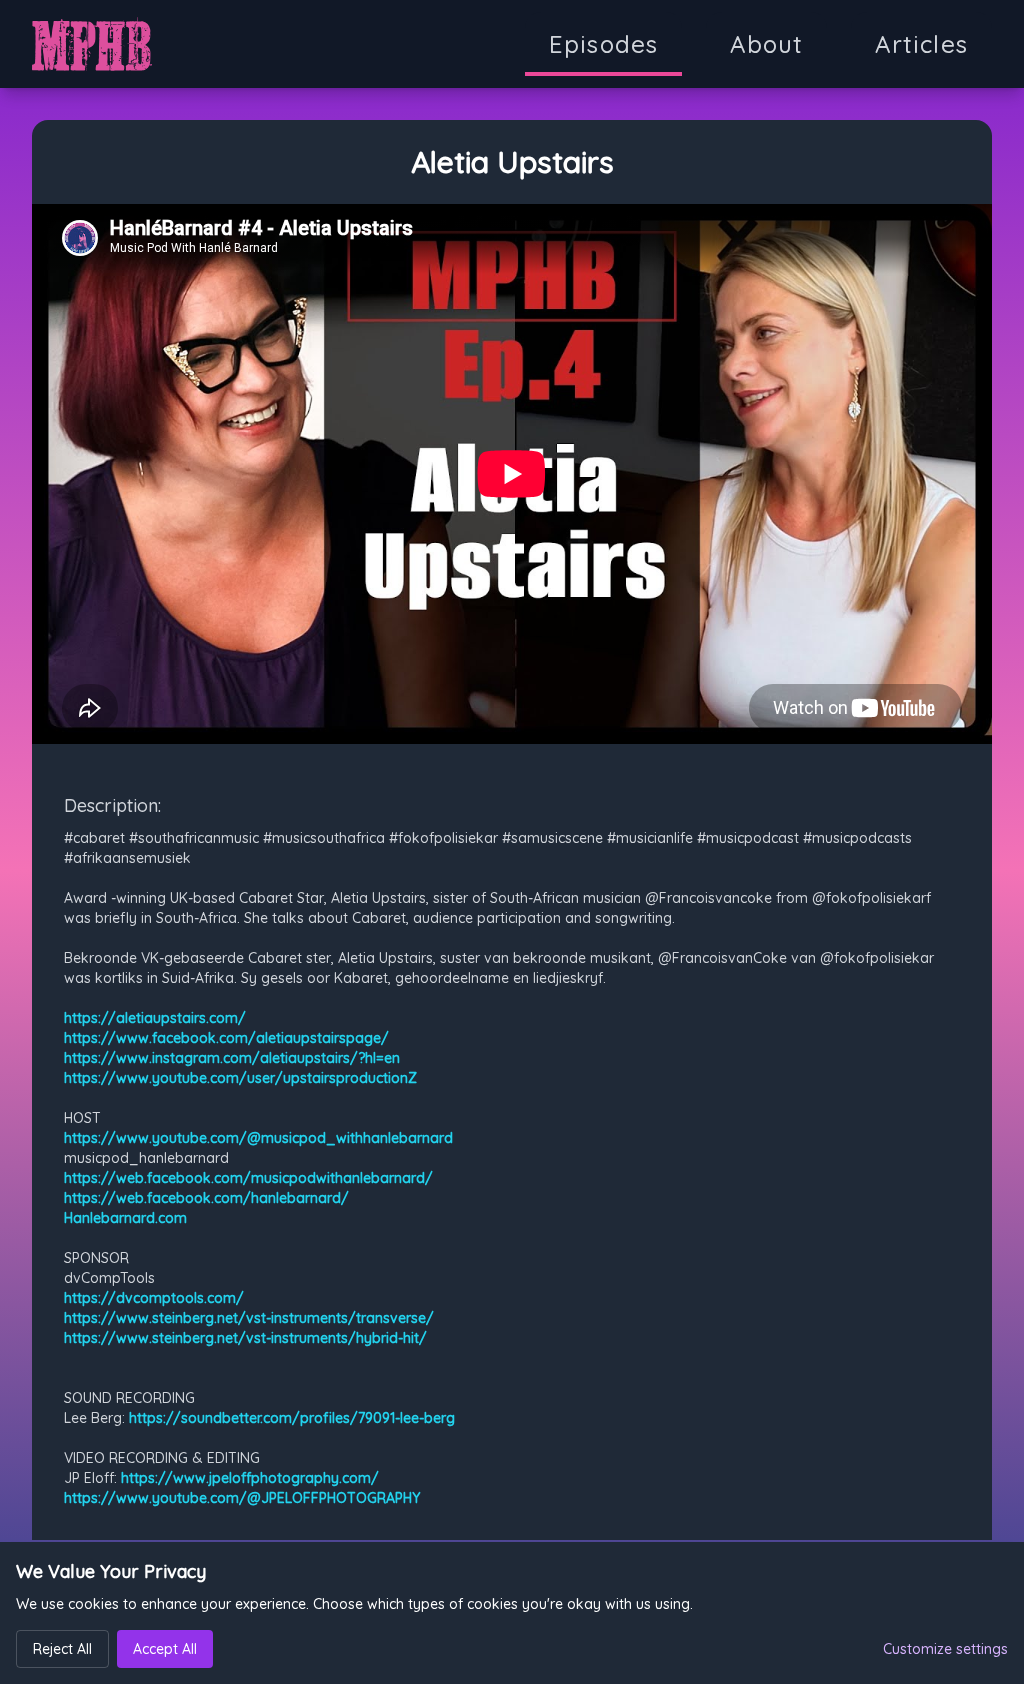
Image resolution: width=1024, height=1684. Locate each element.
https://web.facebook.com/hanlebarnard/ (206, 1198)
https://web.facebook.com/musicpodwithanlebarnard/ (248, 1178)
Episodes (604, 44)
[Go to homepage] (92, 44)
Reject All (62, 1649)
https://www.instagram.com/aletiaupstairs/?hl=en (232, 1058)
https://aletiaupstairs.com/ (155, 1018)
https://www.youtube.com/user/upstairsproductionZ (240, 1078)
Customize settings (945, 1649)
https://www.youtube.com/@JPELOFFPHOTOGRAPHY (242, 1498)
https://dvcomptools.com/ (154, 1298)
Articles (921, 44)
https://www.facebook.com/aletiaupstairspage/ (226, 1038)
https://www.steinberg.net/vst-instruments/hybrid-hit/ (245, 1338)
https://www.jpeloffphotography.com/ (250, 1478)
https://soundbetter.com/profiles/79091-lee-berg (292, 1418)
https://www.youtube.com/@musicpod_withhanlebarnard (258, 1138)
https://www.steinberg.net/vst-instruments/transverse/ (249, 1318)
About (766, 44)
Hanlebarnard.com (125, 1218)
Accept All (165, 1649)
